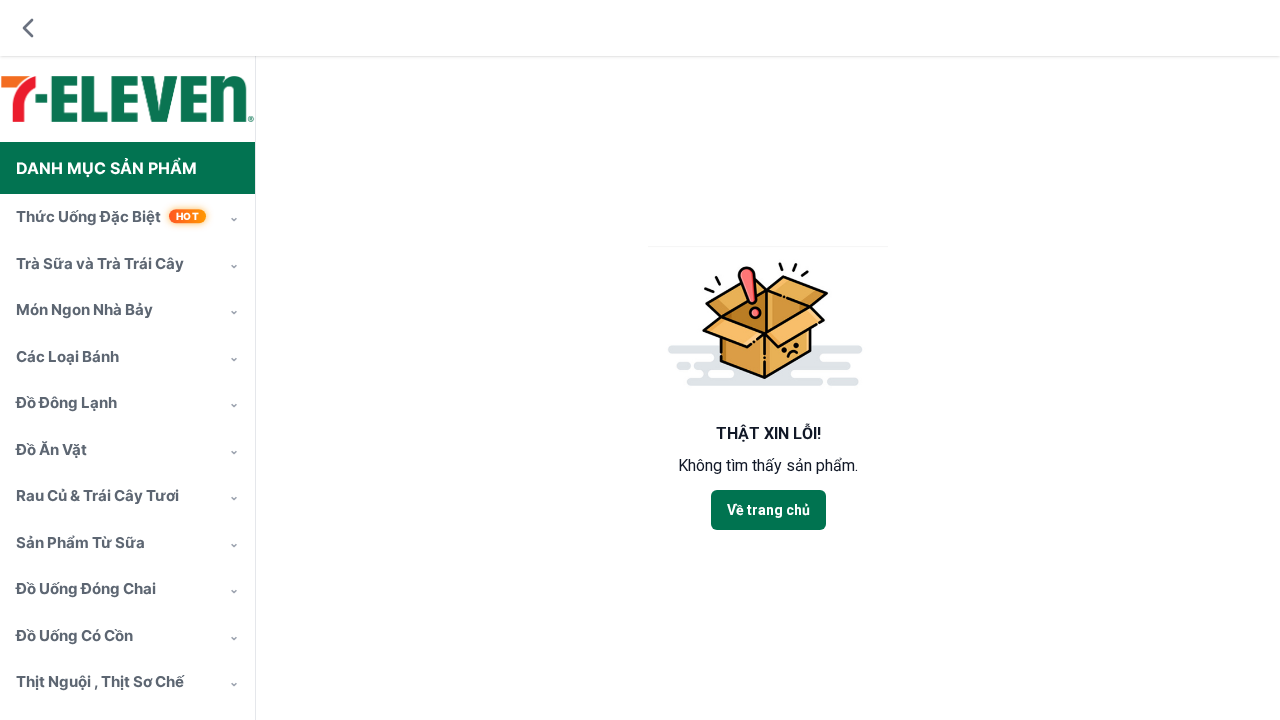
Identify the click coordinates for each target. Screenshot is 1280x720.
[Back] (28, 28)
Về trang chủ (768, 510)
